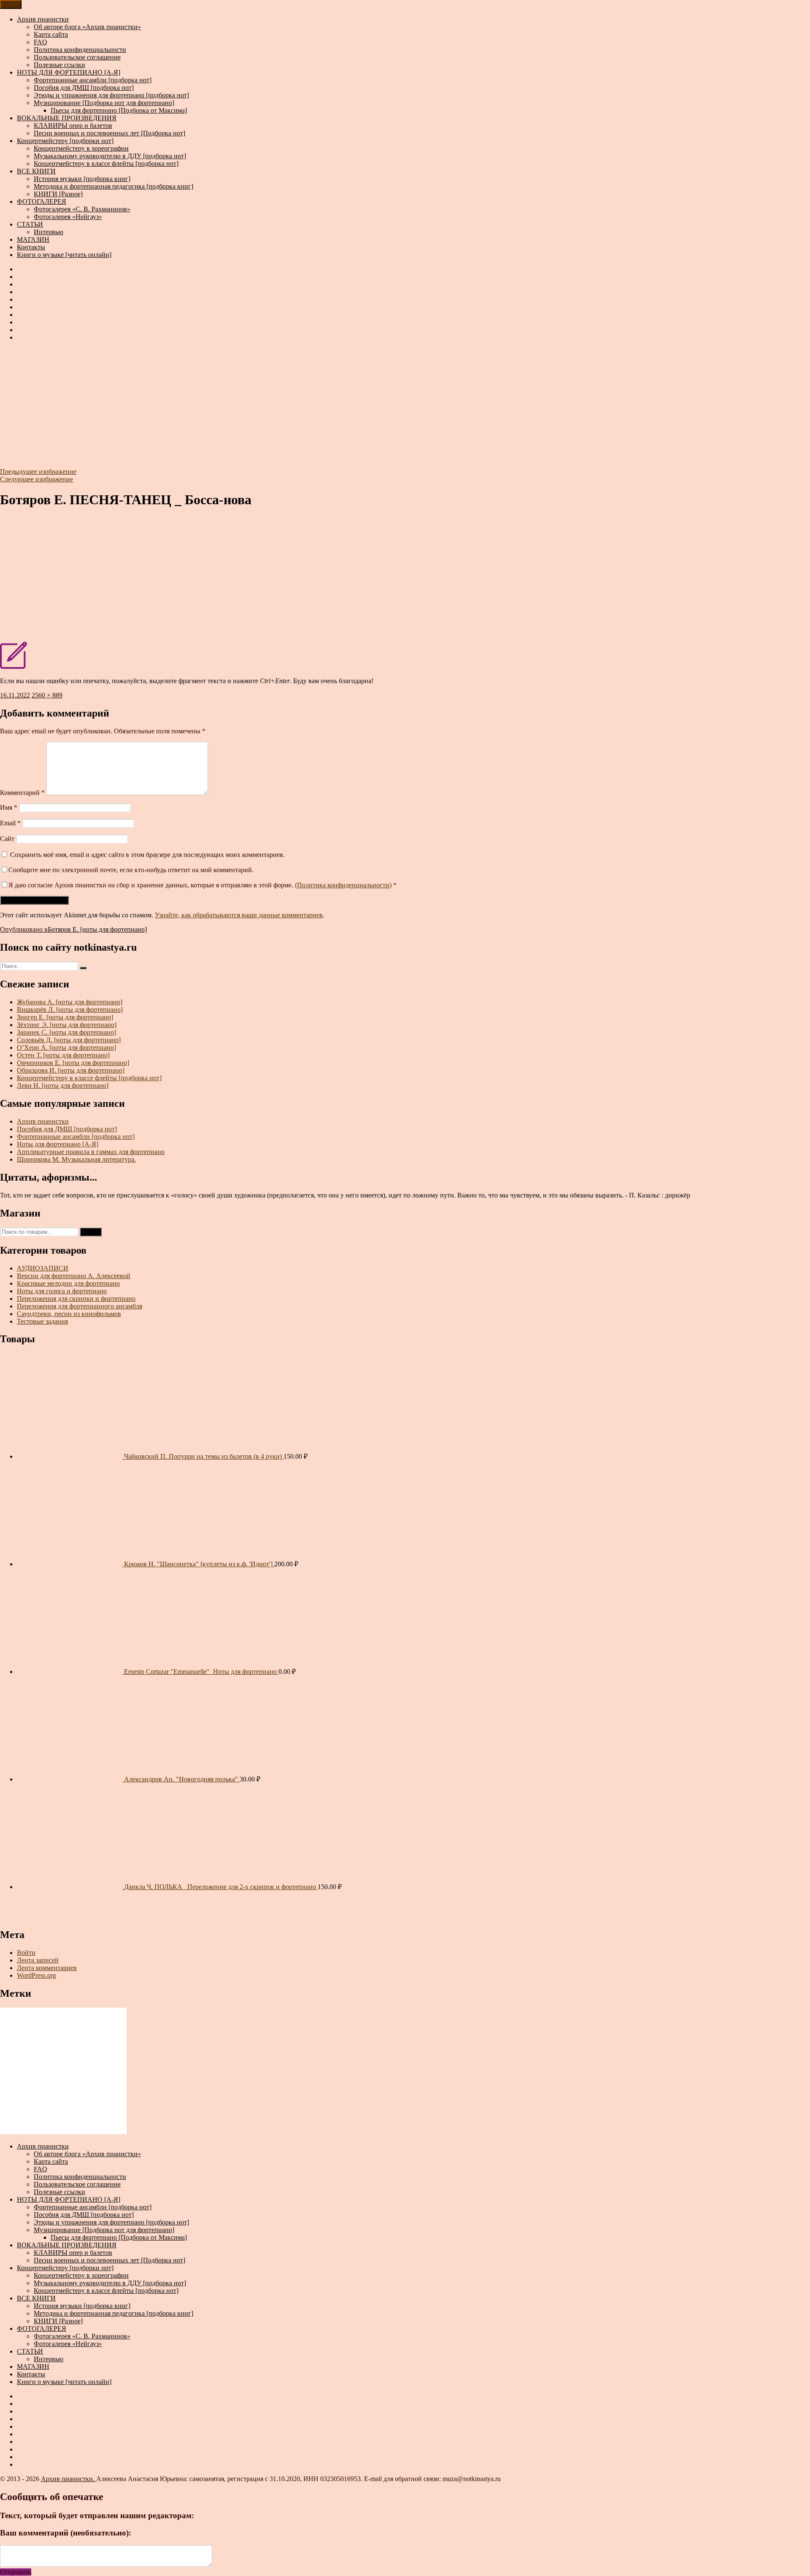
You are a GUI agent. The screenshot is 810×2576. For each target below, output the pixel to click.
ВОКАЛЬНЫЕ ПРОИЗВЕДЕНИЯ (67, 118)
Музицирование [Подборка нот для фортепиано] (104, 103)
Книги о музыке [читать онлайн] (64, 255)
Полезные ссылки (59, 65)
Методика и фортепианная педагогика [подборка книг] (113, 186)
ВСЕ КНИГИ (36, 171)
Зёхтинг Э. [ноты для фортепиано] (67, 1025)
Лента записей (38, 1960)
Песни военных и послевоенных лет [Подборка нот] (109, 133)
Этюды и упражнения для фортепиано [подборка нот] (111, 95)
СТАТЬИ (30, 224)
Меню (11, 4)
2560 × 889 (47, 695)
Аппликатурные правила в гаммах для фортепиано (91, 1152)
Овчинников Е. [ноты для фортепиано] (73, 1063)
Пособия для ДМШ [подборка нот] (84, 88)
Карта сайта (51, 34)
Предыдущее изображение (38, 472)
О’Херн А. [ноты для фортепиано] (66, 1047)
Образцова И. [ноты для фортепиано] (71, 1070)
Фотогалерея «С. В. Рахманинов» (82, 209)
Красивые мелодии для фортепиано (68, 1283)
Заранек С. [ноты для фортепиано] (66, 1032)
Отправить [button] (16, 2572)
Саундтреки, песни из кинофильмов (69, 1314)
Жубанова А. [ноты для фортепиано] (70, 1002)
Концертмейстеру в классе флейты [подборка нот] (106, 164)
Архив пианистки (43, 19)
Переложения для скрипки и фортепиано (76, 1299)
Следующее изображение (36, 479)
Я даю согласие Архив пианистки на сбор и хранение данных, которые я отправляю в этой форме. (202, 885)
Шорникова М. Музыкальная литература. (76, 1159)
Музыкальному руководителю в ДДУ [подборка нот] (110, 156)
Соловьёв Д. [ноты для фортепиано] (69, 1040)
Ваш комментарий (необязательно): (66, 2533)
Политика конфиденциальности (80, 50)
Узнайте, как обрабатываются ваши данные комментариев (239, 915)
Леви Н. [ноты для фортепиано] (63, 1085)
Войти (26, 1953)
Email (10, 823)
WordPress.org (36, 1975)
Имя (9, 807)
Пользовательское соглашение (77, 57)
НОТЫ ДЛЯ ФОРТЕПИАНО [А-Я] (69, 72)
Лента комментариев (47, 1968)
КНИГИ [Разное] (58, 194)
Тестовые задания (42, 1321)
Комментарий (22, 793)
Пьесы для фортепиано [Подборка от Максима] (119, 110)
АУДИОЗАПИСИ (43, 1268)
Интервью (49, 232)
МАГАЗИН (33, 239)
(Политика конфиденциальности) (343, 885)
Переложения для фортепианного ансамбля (80, 1306)
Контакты (31, 247)
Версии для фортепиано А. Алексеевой (74, 1276)
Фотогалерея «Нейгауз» (68, 217)
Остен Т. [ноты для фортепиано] (63, 1055)
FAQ (40, 42)
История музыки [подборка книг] (82, 179)
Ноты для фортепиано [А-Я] (58, 1144)
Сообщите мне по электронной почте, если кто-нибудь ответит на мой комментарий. (131, 870)
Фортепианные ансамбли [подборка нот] (93, 80)
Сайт (7, 839)
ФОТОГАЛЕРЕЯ (42, 201)
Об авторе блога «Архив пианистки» (87, 27)
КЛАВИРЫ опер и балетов (73, 126)
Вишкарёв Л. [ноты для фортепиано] (70, 1010)
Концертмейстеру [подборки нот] (65, 141)
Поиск (91, 1232)
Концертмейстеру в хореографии (81, 148)
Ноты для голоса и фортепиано (62, 1291)
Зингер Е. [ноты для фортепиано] (65, 1017)
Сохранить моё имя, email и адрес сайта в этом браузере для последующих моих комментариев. (147, 855)
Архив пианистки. (69, 2479)
